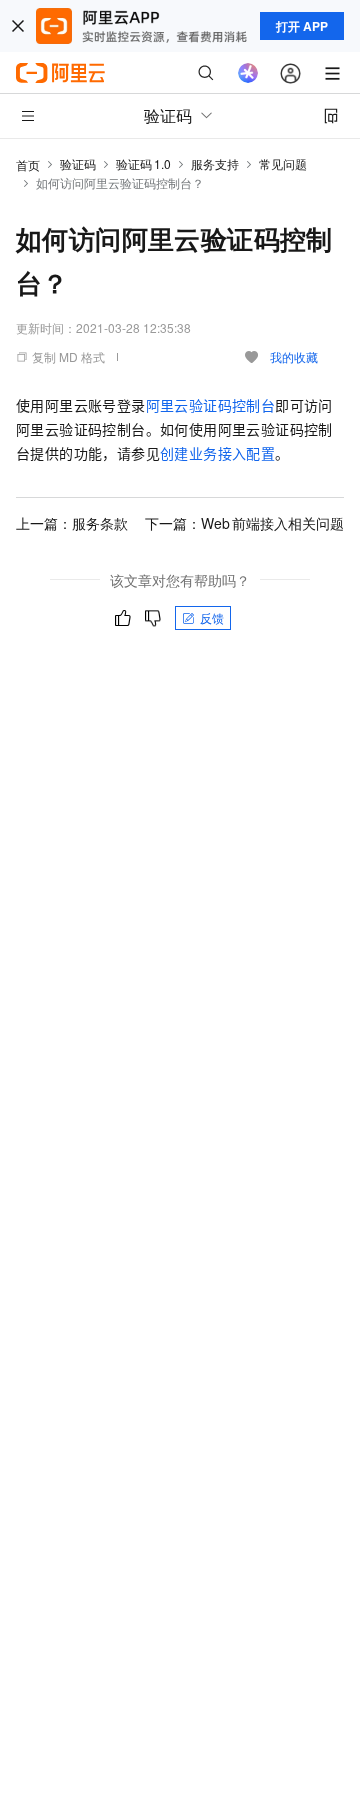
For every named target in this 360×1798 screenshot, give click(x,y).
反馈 (212, 617)
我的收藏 (294, 356)
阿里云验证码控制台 (211, 405)
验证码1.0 (143, 163)
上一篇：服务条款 (72, 523)
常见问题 (283, 163)
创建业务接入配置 (217, 453)
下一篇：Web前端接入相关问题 (244, 523)
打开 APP (302, 26)
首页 (28, 164)
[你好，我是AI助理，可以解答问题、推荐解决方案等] (248, 73)
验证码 (78, 163)
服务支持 (215, 163)
